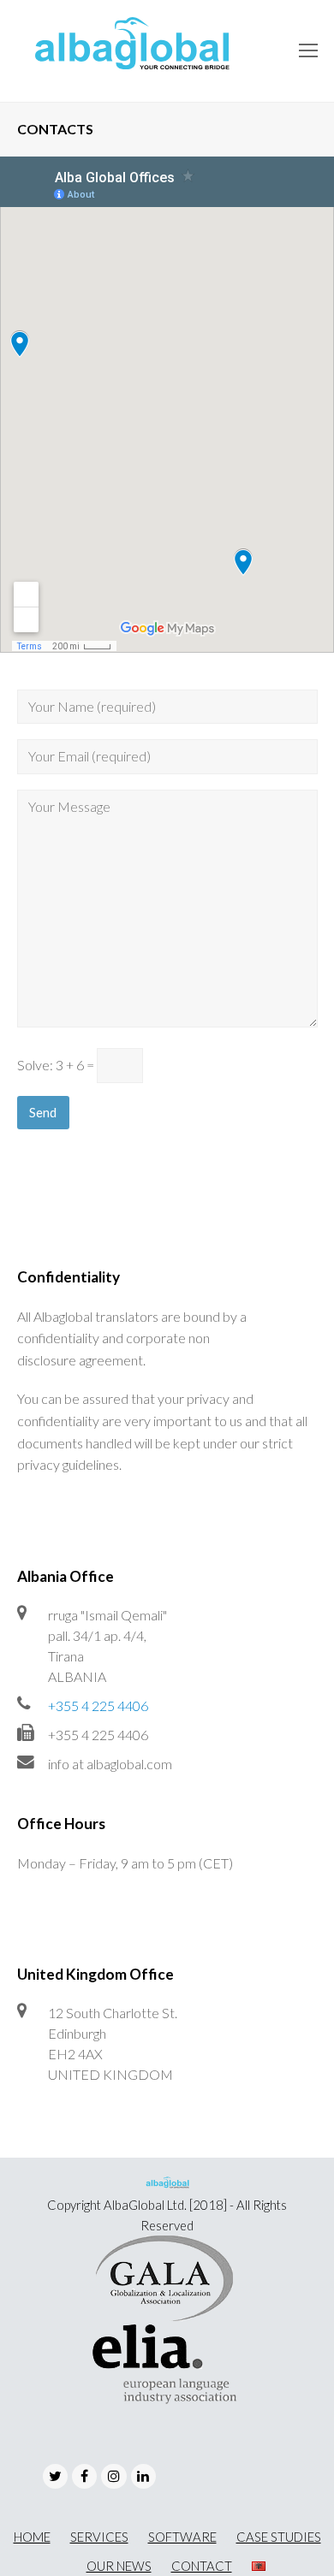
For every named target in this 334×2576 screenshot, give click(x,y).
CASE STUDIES (279, 2537)
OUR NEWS (119, 2566)
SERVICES (99, 2537)
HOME (32, 2537)
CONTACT (202, 2566)
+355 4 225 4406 (98, 1705)
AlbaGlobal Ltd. (145, 2205)
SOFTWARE (182, 2537)
